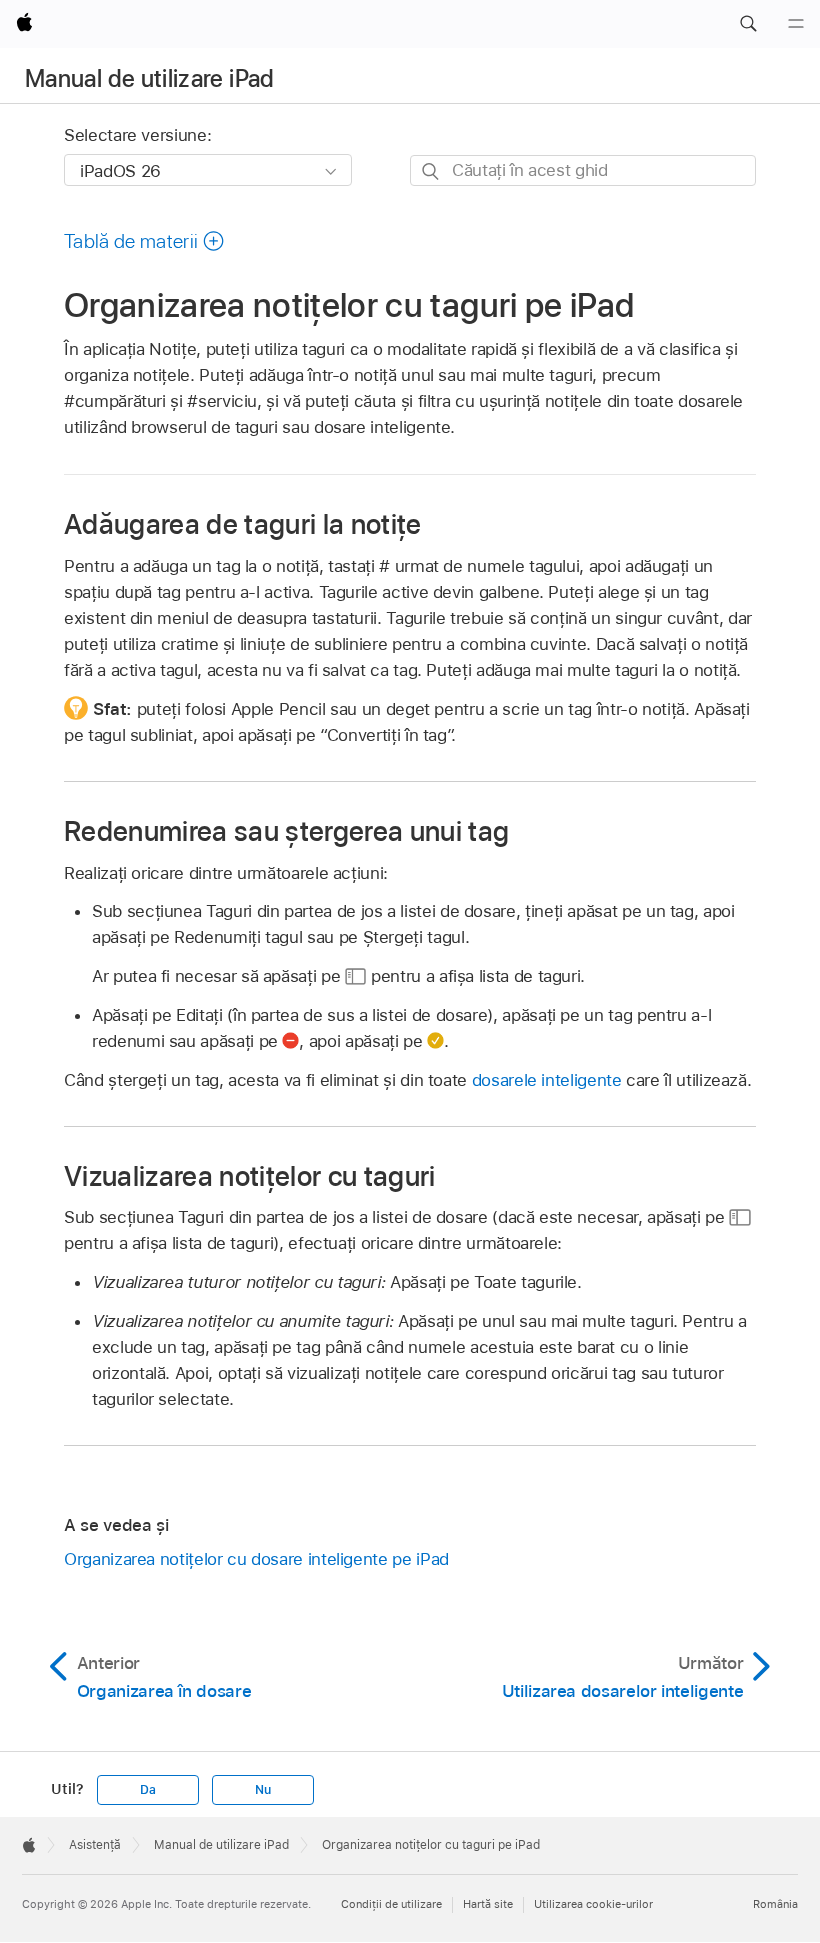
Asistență (95, 1845)
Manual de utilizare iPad (150, 78)
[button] (748, 24)
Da (148, 1790)
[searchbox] (583, 170)
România (775, 1904)
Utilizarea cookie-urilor (593, 1904)
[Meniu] (796, 24)
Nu (263, 1790)
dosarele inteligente (547, 1080)
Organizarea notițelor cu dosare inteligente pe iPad (256, 1559)
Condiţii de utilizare (391, 1904)
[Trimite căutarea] (431, 171)
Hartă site (488, 1904)
